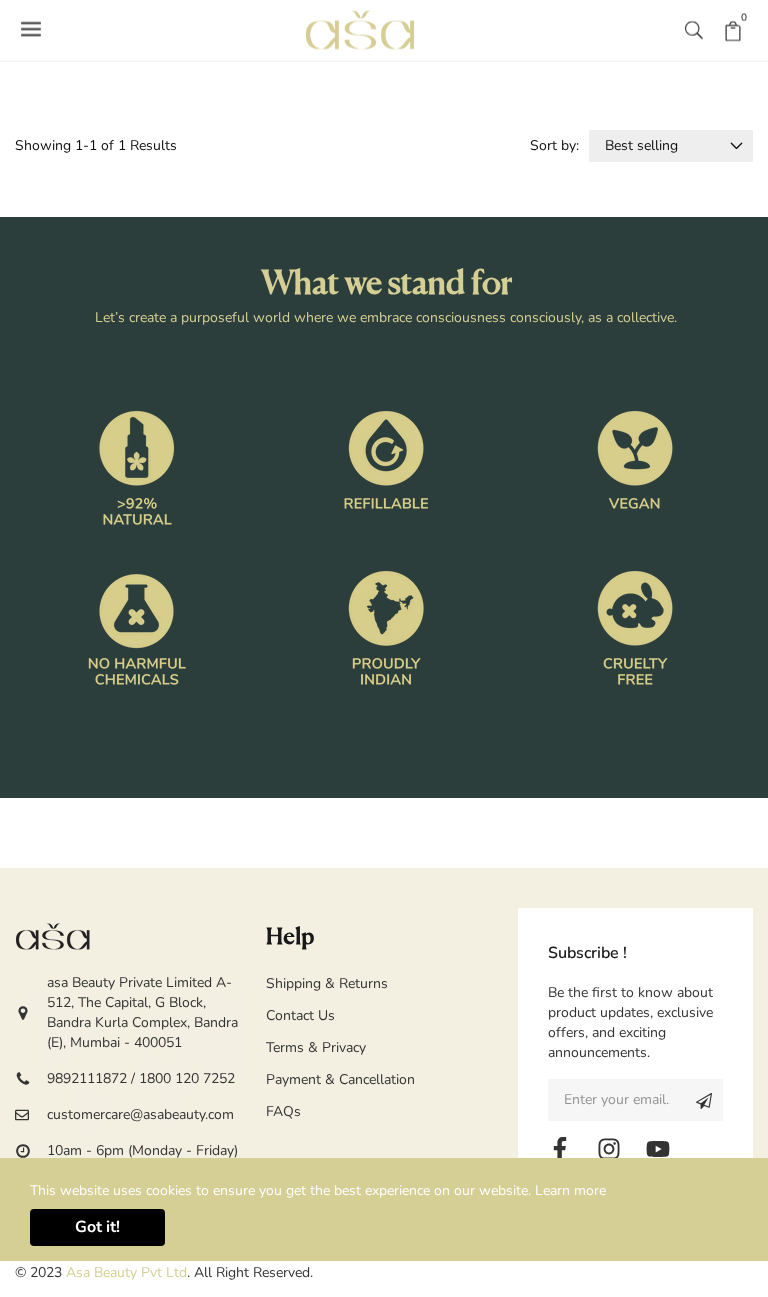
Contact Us (300, 1015)
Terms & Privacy (316, 1047)
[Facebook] (560, 1149)
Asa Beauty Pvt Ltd (126, 1272)
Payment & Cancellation (340, 1079)
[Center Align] (704, 1099)
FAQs (283, 1111)
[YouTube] (658, 1149)
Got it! (97, 1227)
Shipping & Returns (327, 983)
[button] (694, 29)
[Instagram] (609, 1149)
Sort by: (554, 145)
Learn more (570, 1190)
